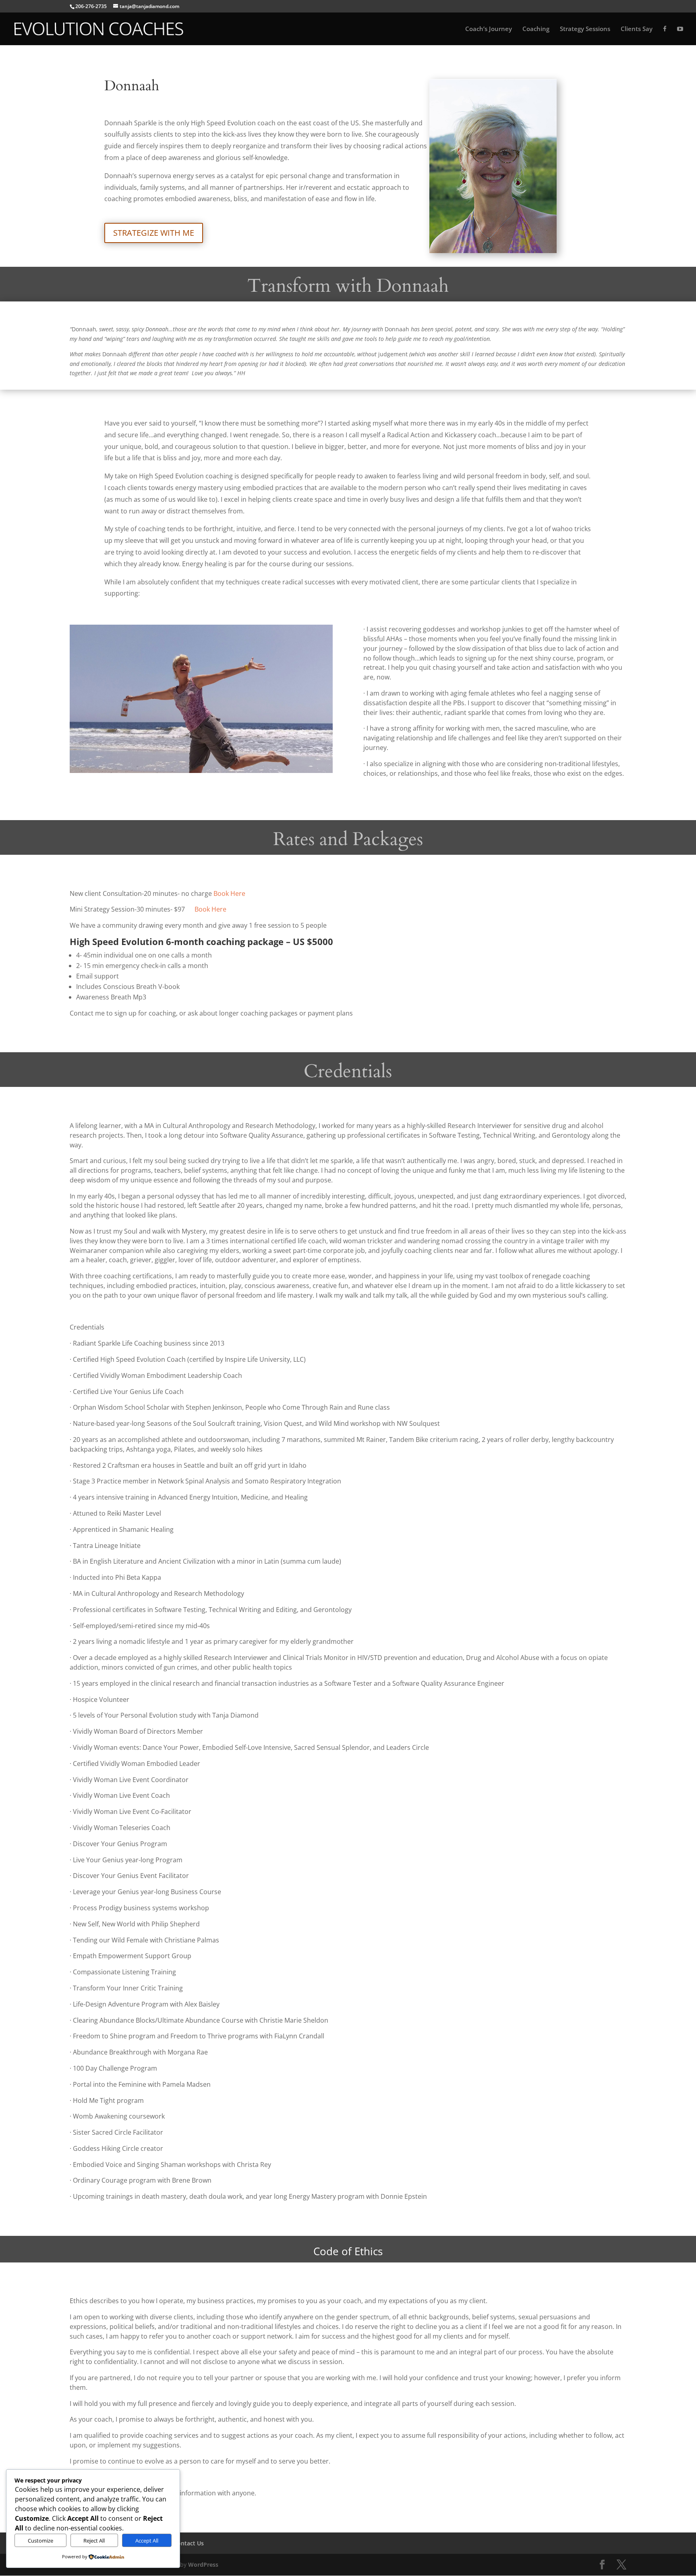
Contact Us (189, 2543)
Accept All (147, 2541)
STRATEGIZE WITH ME (154, 233)
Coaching (536, 29)
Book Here (229, 893)
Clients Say (637, 29)
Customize (40, 2541)
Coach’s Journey (489, 29)
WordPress (203, 2565)
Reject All (94, 2541)
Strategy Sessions (585, 29)
